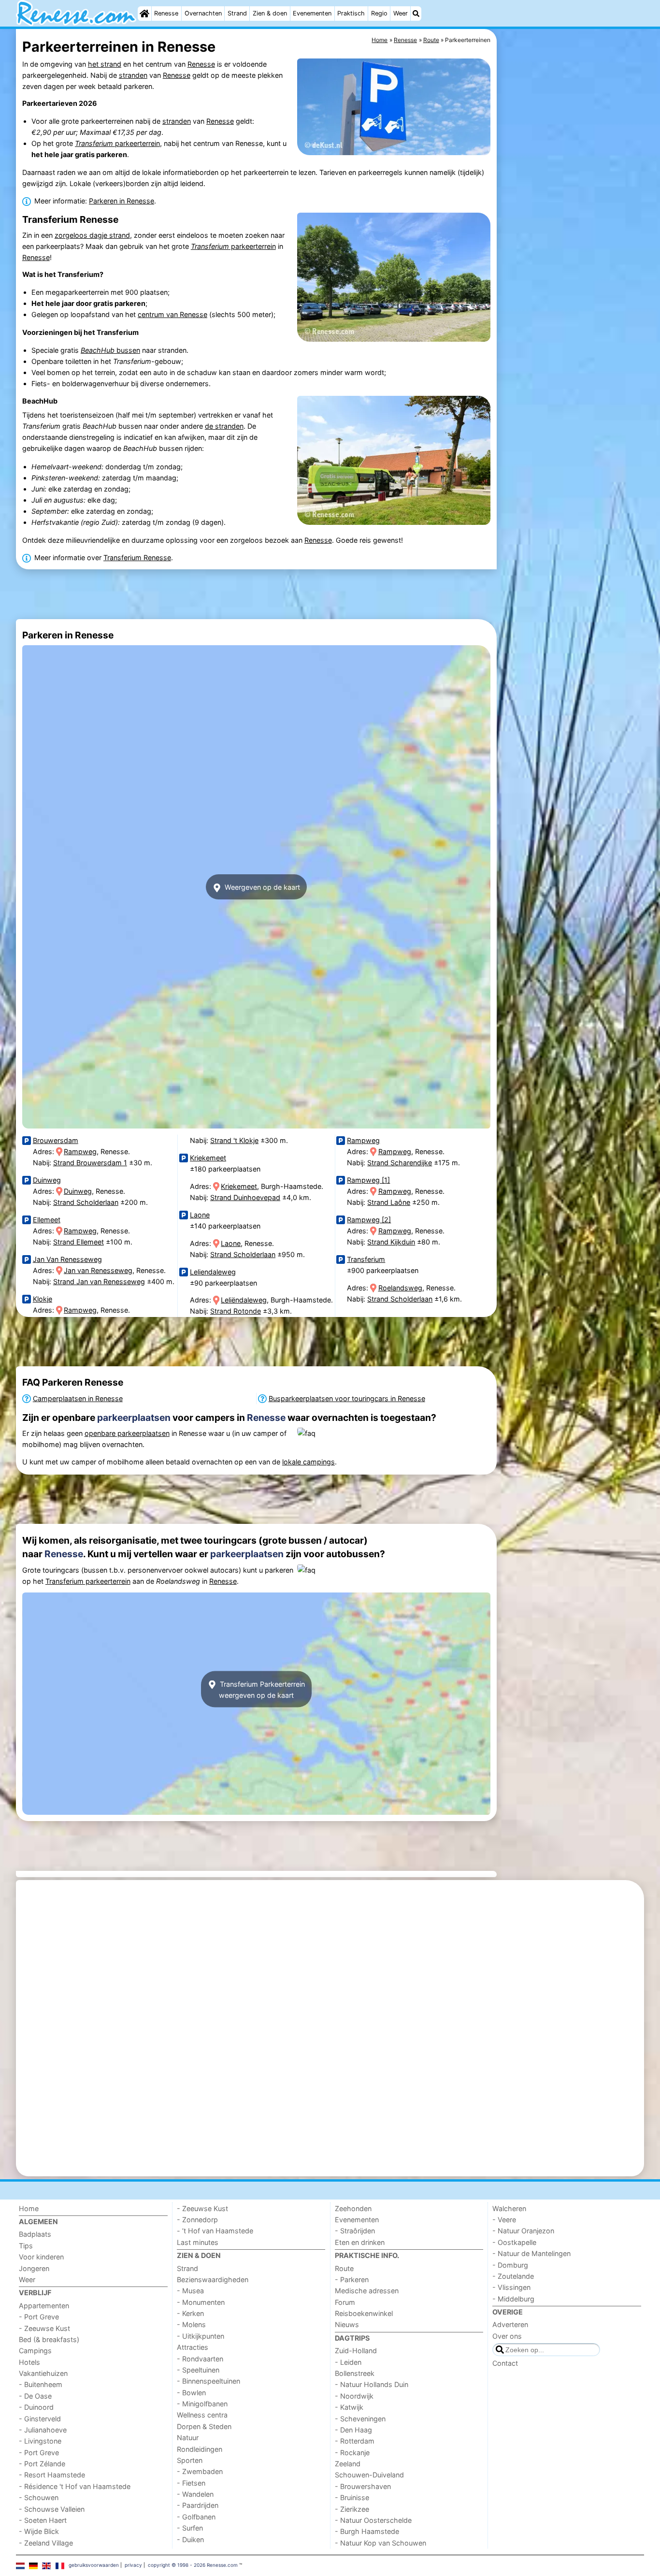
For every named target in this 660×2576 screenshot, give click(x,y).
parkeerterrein (117, 143)
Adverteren (510, 2324)
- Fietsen (191, 2483)
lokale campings (308, 1462)
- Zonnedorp (197, 2220)
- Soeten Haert (43, 2520)
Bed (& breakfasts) (49, 2339)
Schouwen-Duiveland (369, 2475)
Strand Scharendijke (400, 1163)
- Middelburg (513, 2299)
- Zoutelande (513, 2276)
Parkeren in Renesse (122, 201)
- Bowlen (191, 2393)
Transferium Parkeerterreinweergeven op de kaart (261, 1689)
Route (344, 2268)
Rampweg (80, 1151)
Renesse (166, 13)
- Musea (190, 2291)
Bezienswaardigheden (213, 2279)
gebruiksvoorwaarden (94, 2565)
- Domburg (510, 2265)
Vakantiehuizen (43, 2373)
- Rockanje (352, 2453)
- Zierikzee (352, 2509)
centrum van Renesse (172, 314)
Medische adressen (367, 2291)
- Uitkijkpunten (201, 2336)
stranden (133, 75)
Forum (345, 2302)
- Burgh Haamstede (367, 2531)
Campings (35, 2351)
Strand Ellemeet (79, 1242)
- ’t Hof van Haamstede (215, 2231)
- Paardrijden (198, 2505)
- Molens (191, 2324)
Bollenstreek (355, 2373)
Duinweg (47, 1180)
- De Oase (35, 2396)
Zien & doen (270, 13)
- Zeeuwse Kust (44, 2328)
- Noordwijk (354, 2396)
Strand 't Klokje (234, 1140)
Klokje (43, 1299)
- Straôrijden (355, 2231)
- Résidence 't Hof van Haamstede (75, 2486)
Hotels (29, 2362)
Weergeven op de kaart (261, 887)
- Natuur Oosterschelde (373, 2520)
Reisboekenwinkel (364, 2313)
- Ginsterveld (40, 2419)
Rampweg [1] (368, 1180)
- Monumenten (201, 2302)
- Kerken (190, 2313)
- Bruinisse (352, 2497)
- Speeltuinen (198, 2370)
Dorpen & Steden (204, 2426)
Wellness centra (202, 2415)
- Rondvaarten (200, 2359)
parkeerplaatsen (134, 1418)
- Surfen (190, 2528)
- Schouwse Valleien (52, 2509)
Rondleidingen (200, 2449)
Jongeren (34, 2268)
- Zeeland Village (46, 2543)
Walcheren (509, 2208)
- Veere (504, 2220)
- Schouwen (39, 2497)
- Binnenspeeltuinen (208, 2381)
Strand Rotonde (236, 1311)
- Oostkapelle (514, 2242)
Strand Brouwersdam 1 (90, 1163)
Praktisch (351, 13)
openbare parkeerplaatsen (127, 1433)
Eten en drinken (360, 2242)
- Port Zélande (42, 2464)
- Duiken (190, 2540)
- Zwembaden (200, 2471)
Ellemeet (47, 1220)
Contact (505, 2363)
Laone (200, 1215)
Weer (401, 13)
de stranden (224, 426)
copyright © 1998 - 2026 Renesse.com (193, 2565)
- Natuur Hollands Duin (372, 2384)
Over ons (507, 2336)
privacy (133, 2565)
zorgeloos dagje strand (92, 235)
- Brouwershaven (363, 2486)
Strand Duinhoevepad (245, 1197)
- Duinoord (36, 2407)
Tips (26, 2246)
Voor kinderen (41, 2257)
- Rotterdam (355, 2441)
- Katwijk (349, 2407)
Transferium (366, 1259)
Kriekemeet (208, 1158)
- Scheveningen (360, 2419)
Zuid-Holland (356, 2351)
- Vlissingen (511, 2287)
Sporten (190, 2460)
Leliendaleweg (213, 1272)
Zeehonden (353, 2208)
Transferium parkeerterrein (88, 1581)
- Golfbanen (196, 2517)
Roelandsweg (400, 1288)
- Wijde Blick (39, 2531)
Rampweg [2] (369, 1220)
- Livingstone (40, 2441)
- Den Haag (353, 2430)
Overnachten (203, 13)
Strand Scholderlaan (86, 1202)
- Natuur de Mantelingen (531, 2253)
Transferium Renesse (137, 557)
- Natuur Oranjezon (523, 2231)
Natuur (188, 2438)
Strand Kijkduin (391, 1242)
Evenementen (312, 13)
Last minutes (198, 2242)
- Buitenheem (41, 2384)
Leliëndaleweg (244, 1300)
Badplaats (35, 2234)
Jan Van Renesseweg (67, 1259)
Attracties (193, 2347)
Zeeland (348, 2464)
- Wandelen (195, 2494)
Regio (379, 13)
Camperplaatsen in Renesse (78, 1398)
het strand (105, 64)
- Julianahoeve (43, 2430)
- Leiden (348, 2362)
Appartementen (44, 2306)
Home (29, 2208)
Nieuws (347, 2324)
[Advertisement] (572, 251)
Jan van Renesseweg (98, 1270)
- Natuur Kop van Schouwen (380, 2543)
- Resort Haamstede (52, 2475)
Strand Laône (389, 1202)
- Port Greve (39, 2317)
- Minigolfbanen (202, 2404)
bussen (110, 350)
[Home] (144, 14)
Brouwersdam (56, 1140)
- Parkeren (352, 2279)
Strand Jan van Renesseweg (99, 1281)
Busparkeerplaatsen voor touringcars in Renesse (347, 1398)
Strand (237, 13)
